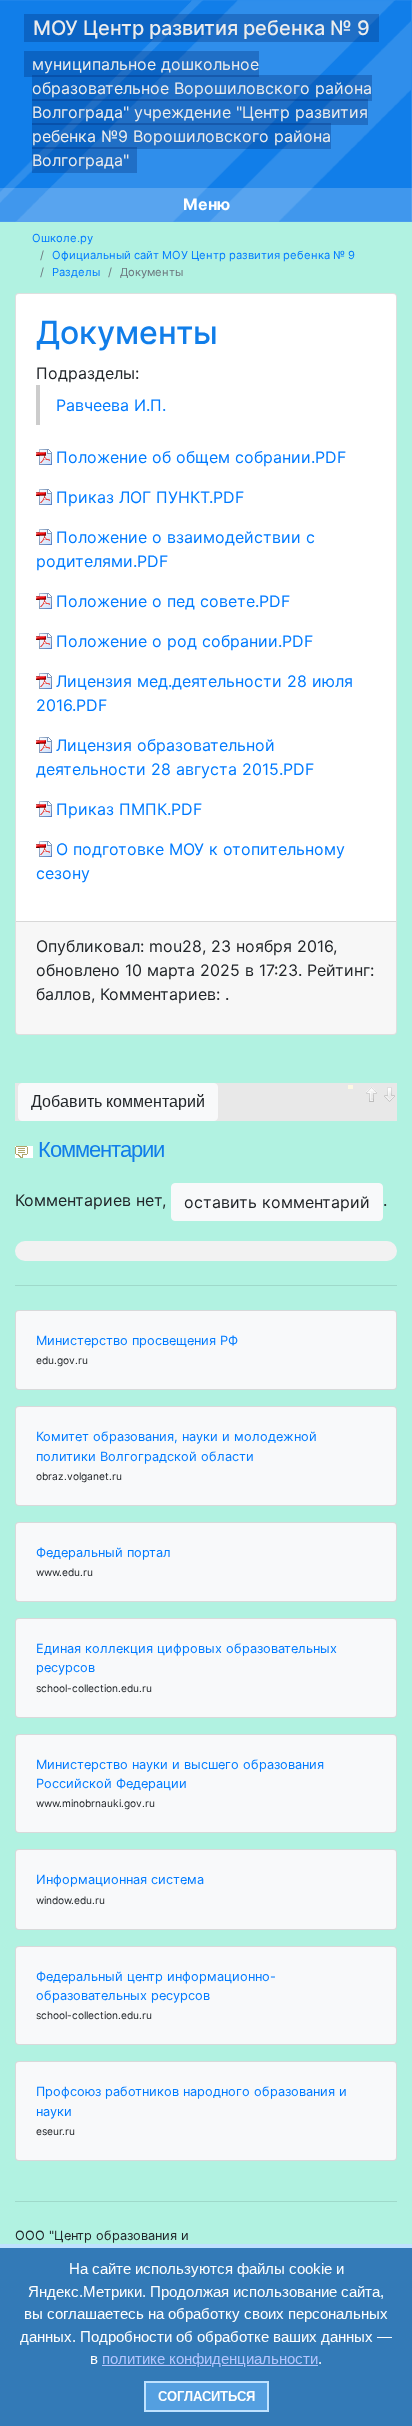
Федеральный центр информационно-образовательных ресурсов (156, 1986)
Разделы (76, 272)
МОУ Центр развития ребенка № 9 (201, 28)
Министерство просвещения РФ (137, 1340)
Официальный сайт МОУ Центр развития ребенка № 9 (203, 255)
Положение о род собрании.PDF (184, 641)
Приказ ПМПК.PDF (129, 809)
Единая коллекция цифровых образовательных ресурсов (186, 1658)
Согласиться (206, 2396)
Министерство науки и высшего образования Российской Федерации (180, 1774)
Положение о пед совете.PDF (173, 601)
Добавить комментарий (118, 1101)
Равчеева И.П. (111, 405)
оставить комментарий (277, 1202)
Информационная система (120, 1879)
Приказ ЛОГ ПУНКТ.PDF (150, 497)
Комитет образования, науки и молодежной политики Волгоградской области (176, 1446)
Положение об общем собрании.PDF (201, 457)
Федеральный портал (103, 1552)
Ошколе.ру (62, 238)
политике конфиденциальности (210, 2358)
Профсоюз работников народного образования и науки (191, 2101)
